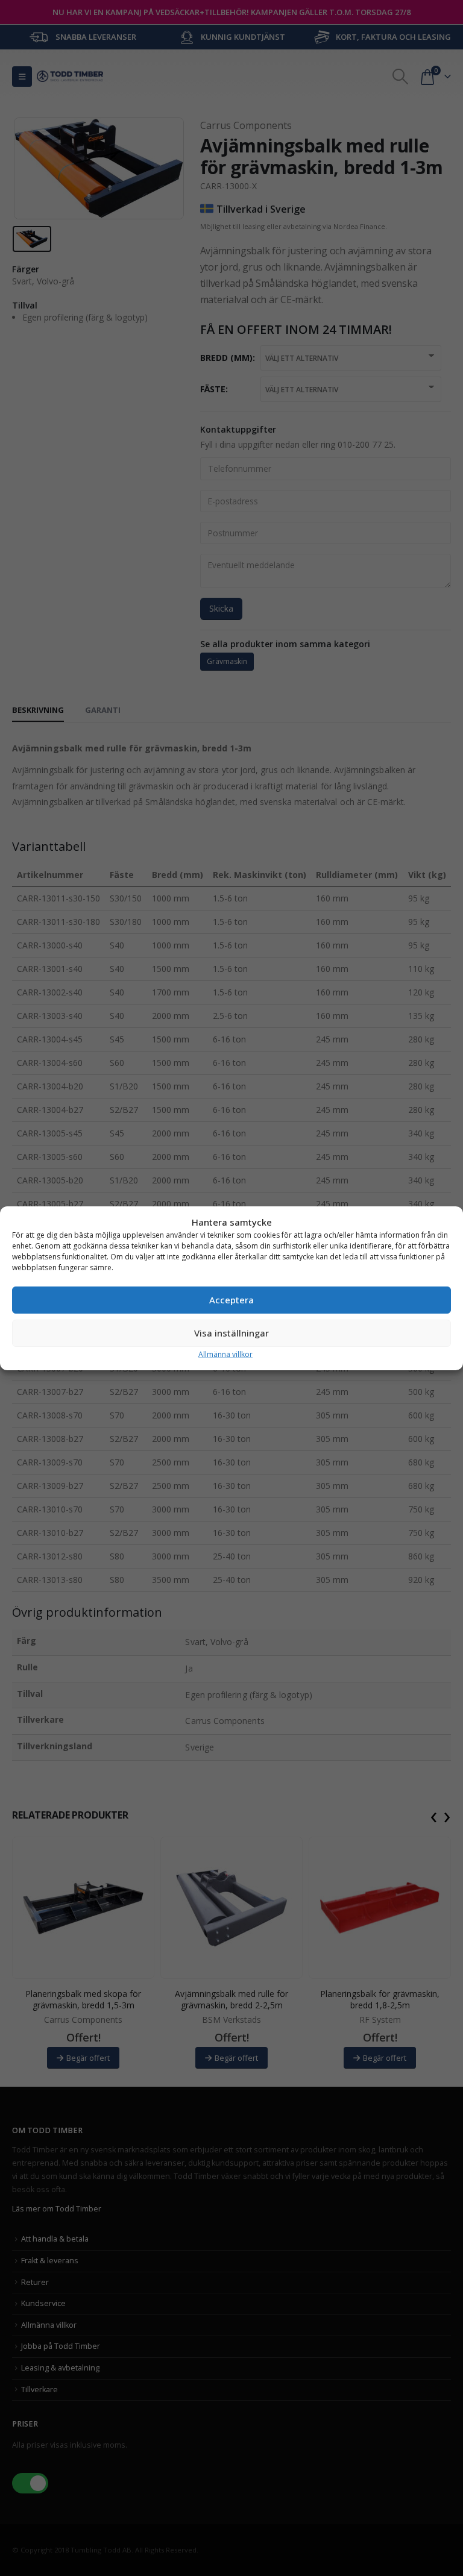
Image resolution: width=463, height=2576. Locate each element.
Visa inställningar (231, 1333)
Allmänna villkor (225, 1354)
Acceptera (231, 1300)
